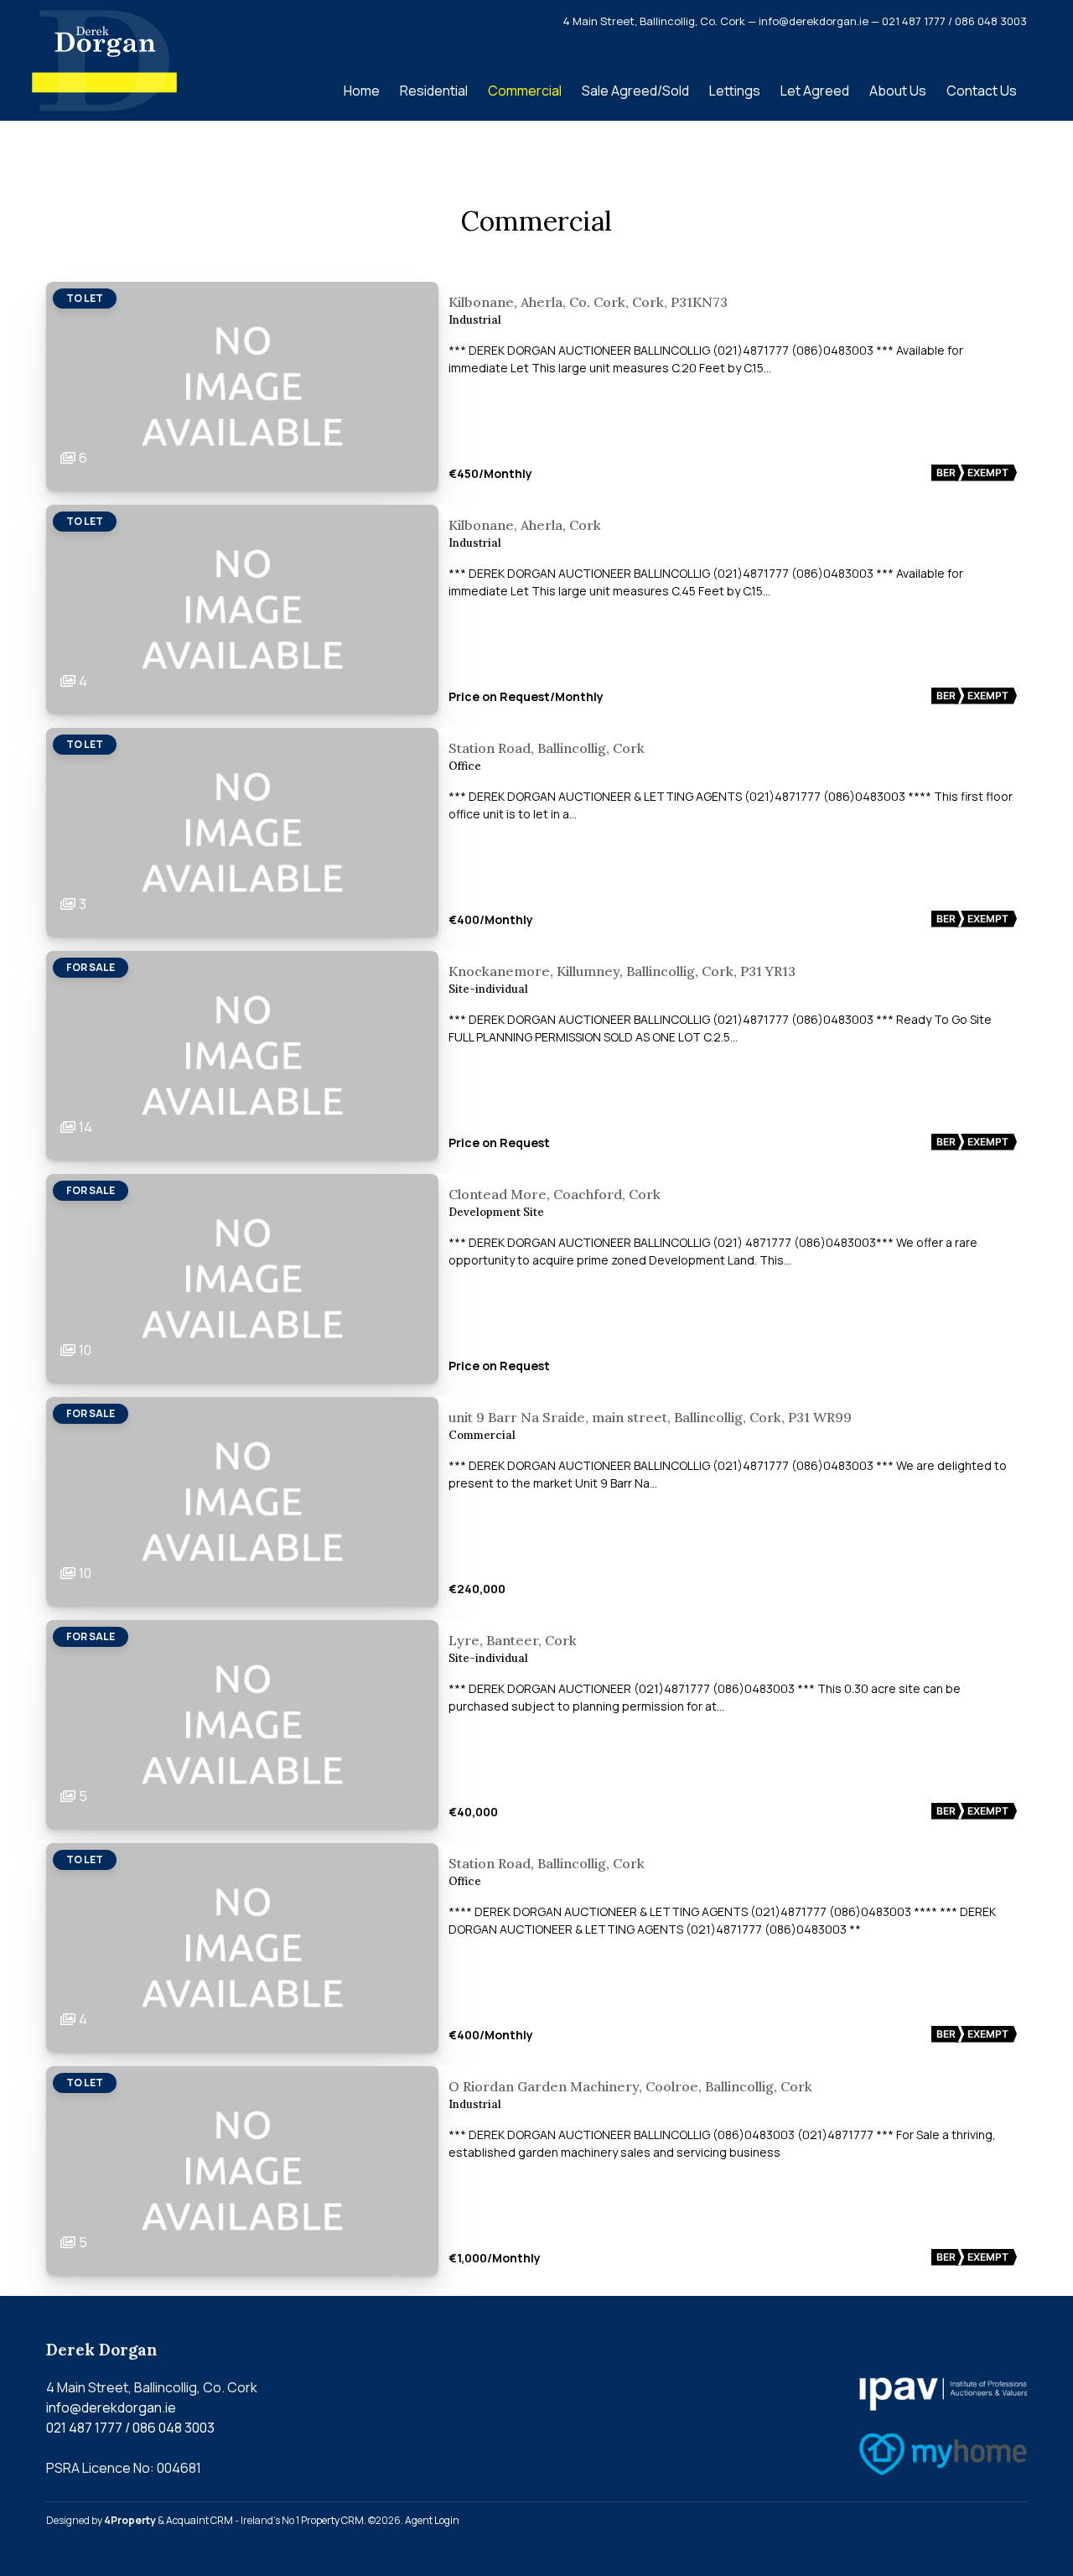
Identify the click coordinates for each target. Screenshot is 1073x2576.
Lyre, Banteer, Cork (513, 1640)
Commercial (525, 91)
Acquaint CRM (200, 2520)
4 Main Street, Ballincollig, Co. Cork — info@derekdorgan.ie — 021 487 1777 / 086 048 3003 (795, 21)
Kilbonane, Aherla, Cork (525, 525)
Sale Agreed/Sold (635, 91)
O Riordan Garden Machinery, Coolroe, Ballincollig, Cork (630, 2086)
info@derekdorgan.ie (111, 2407)
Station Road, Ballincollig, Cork (547, 748)
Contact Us (982, 91)
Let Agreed (815, 91)
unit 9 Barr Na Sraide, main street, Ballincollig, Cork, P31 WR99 (650, 1417)
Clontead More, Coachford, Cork (555, 1194)
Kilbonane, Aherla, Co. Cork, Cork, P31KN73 (588, 302)
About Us (898, 91)
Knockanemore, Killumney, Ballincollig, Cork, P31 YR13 (622, 971)
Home (362, 91)
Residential (434, 91)
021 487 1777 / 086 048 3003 (130, 2428)
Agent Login (432, 2520)
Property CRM (332, 2520)
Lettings (735, 91)
